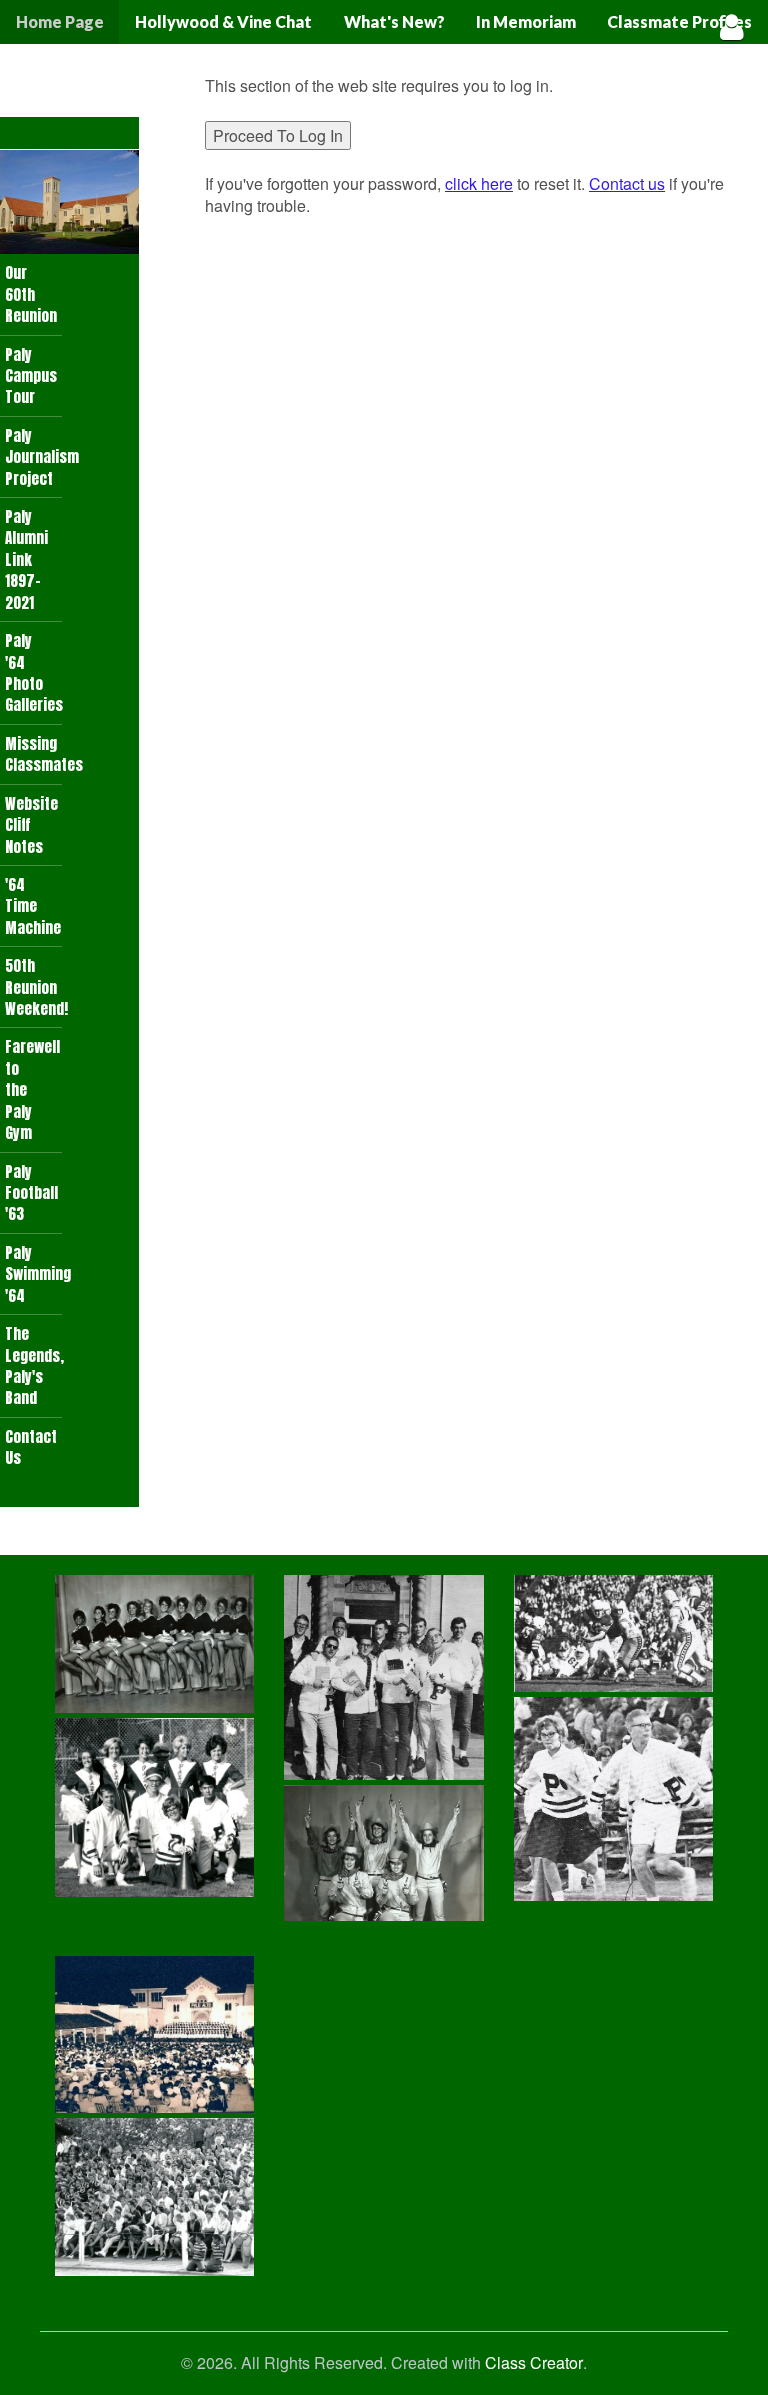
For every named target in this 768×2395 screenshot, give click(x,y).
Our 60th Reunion (31, 294)
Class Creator (534, 2363)
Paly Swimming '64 (33, 1274)
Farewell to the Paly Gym (32, 1089)
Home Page (60, 21)
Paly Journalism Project (33, 457)
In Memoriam (526, 21)
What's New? (394, 21)
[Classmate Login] (731, 26)
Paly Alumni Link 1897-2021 (26, 559)
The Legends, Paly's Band (33, 1365)
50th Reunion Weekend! (33, 987)
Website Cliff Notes (31, 825)
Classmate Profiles (679, 21)
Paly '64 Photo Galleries (33, 672)
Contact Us (31, 1447)
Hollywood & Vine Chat (223, 21)
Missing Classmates (33, 754)
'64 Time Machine (33, 906)
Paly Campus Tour (31, 376)
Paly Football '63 (31, 1193)
